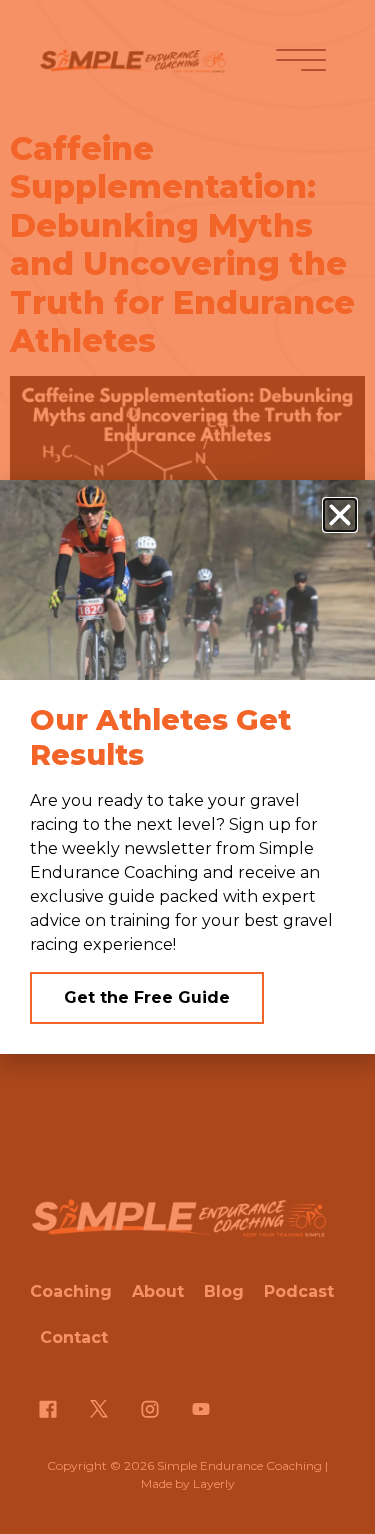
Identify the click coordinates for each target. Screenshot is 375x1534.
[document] (187, 767)
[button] (340, 515)
